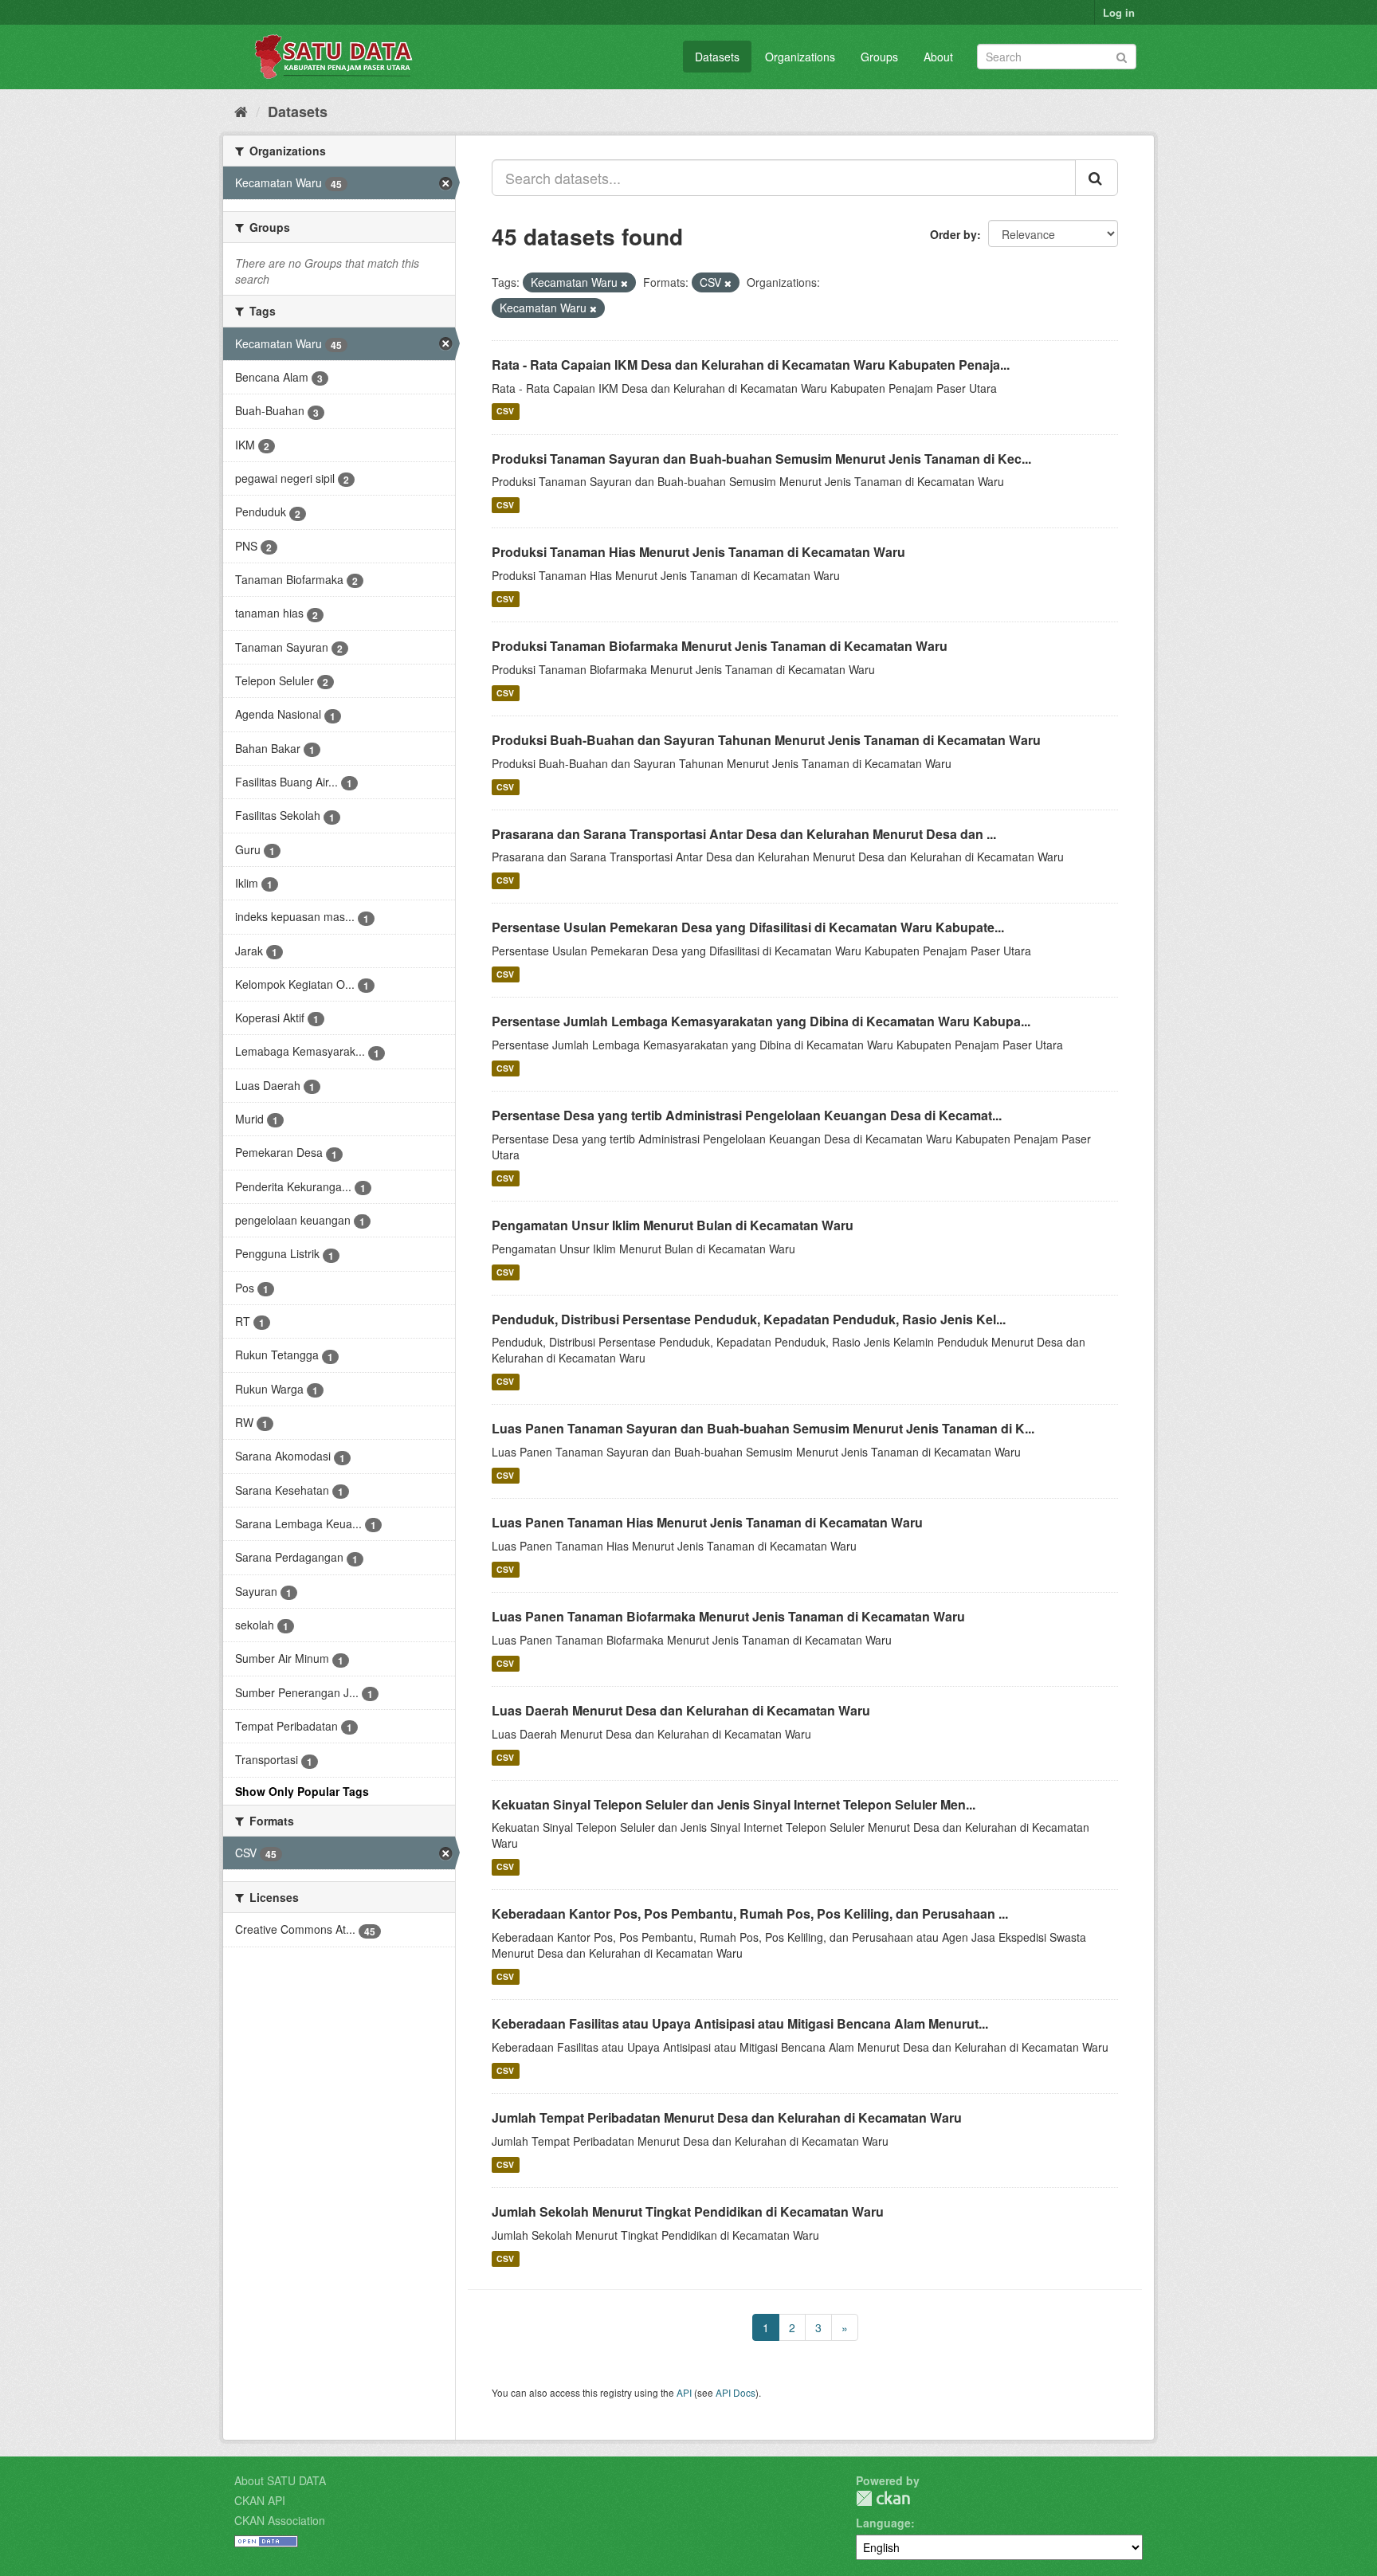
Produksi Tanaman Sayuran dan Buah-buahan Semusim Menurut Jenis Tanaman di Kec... (761, 459)
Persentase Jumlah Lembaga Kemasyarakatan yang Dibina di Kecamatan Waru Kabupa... (761, 1021)
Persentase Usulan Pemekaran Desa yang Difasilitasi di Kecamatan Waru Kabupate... (748, 927)
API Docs (736, 2392)
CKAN (883, 2498)
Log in (1119, 12)
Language (883, 2523)
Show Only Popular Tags (302, 1791)
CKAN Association (280, 2520)
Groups (879, 57)
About (938, 57)
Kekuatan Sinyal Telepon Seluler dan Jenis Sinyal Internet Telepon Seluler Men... (734, 1804)
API (684, 2392)
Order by (953, 234)
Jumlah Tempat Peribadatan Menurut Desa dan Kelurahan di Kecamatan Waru (727, 2117)
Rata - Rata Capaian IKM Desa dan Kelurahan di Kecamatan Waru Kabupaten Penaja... (751, 365)
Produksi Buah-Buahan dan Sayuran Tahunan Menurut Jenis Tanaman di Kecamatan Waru (766, 740)
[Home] (241, 111)
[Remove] (624, 283)
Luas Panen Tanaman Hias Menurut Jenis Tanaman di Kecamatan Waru (707, 1522)
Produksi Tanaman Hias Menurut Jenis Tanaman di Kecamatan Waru (698, 552)
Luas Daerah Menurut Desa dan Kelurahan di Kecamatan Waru (681, 1710)
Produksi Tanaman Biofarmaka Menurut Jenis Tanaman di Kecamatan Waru (720, 646)
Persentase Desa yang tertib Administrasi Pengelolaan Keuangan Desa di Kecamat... (747, 1115)
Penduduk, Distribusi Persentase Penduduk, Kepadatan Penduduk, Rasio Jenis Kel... (749, 1319)
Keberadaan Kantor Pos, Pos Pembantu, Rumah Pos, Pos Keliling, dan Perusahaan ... (750, 1913)
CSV (505, 412)
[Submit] (1122, 55)
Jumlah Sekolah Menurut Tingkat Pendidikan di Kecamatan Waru (688, 2211)
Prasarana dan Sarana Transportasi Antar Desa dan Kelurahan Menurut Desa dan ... (744, 834)
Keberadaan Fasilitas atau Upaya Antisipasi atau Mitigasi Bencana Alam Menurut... (740, 2023)
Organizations (800, 57)
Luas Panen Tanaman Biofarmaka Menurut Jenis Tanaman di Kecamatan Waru (728, 1616)
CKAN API (260, 2500)
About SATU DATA (280, 2480)
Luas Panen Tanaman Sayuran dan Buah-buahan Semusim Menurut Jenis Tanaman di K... (763, 1428)
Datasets (717, 57)
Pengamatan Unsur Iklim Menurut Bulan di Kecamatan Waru (673, 1225)
